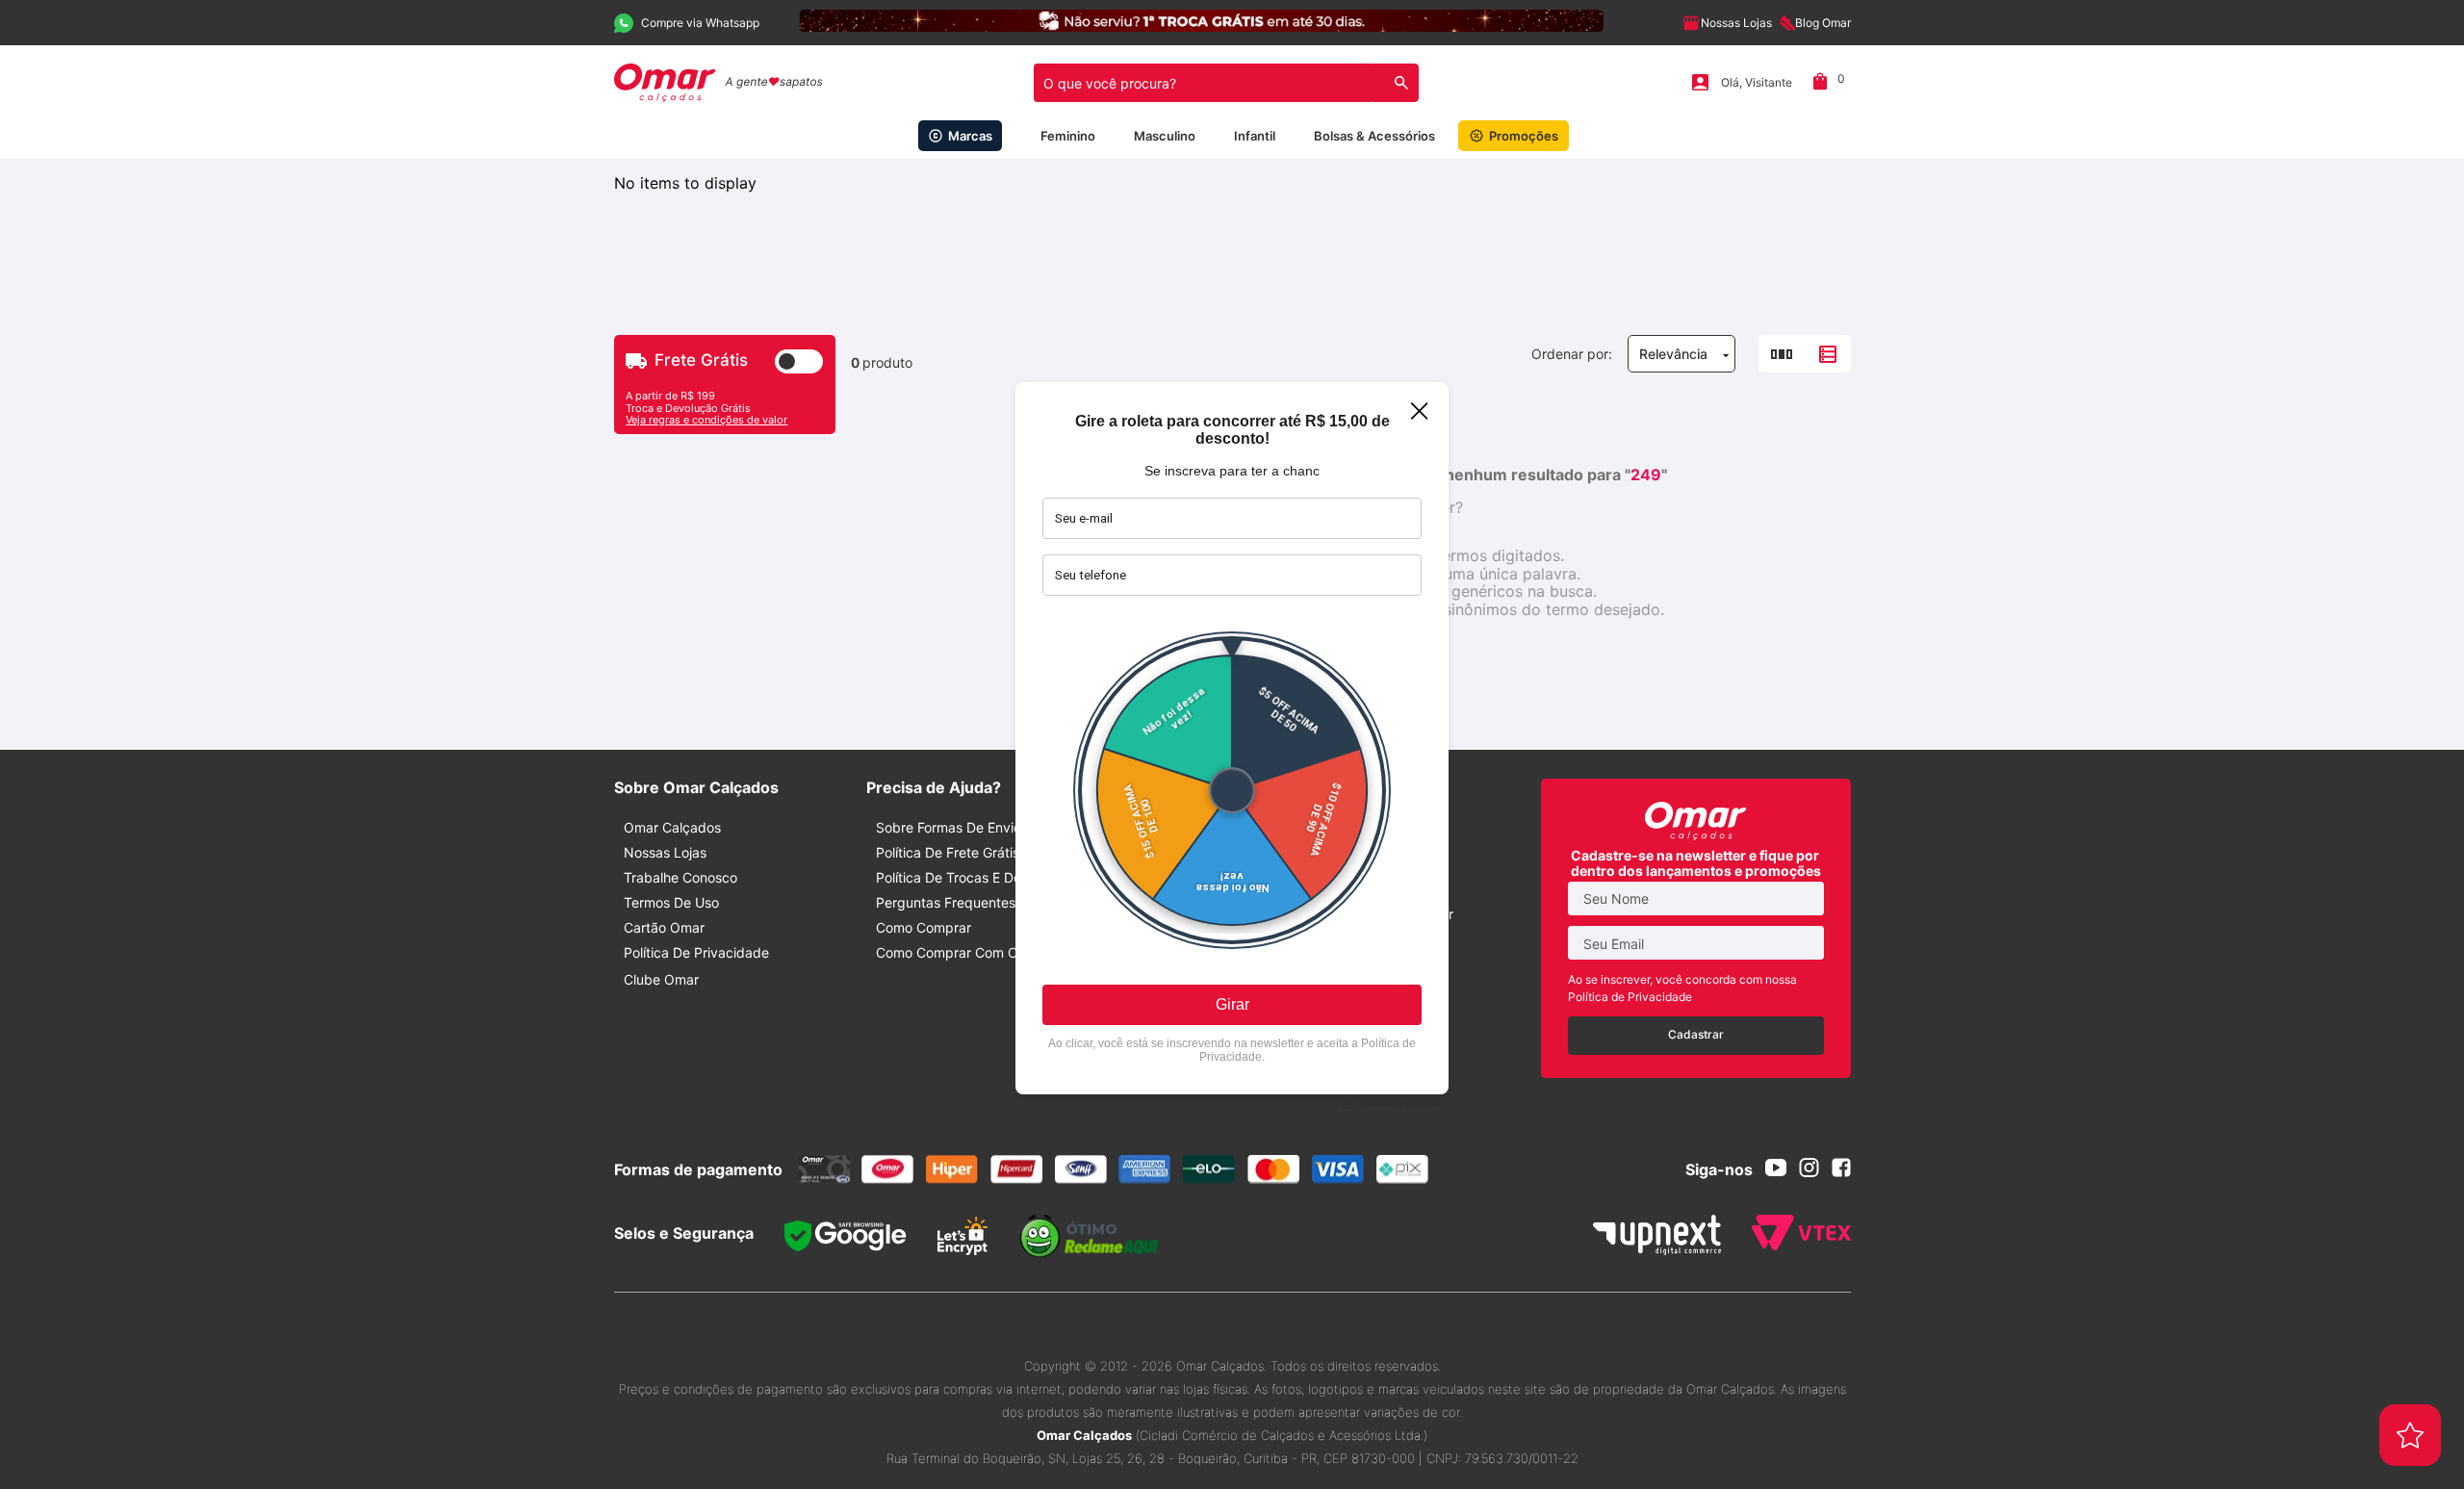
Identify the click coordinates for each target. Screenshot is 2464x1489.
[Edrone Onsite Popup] (1232, 744)
